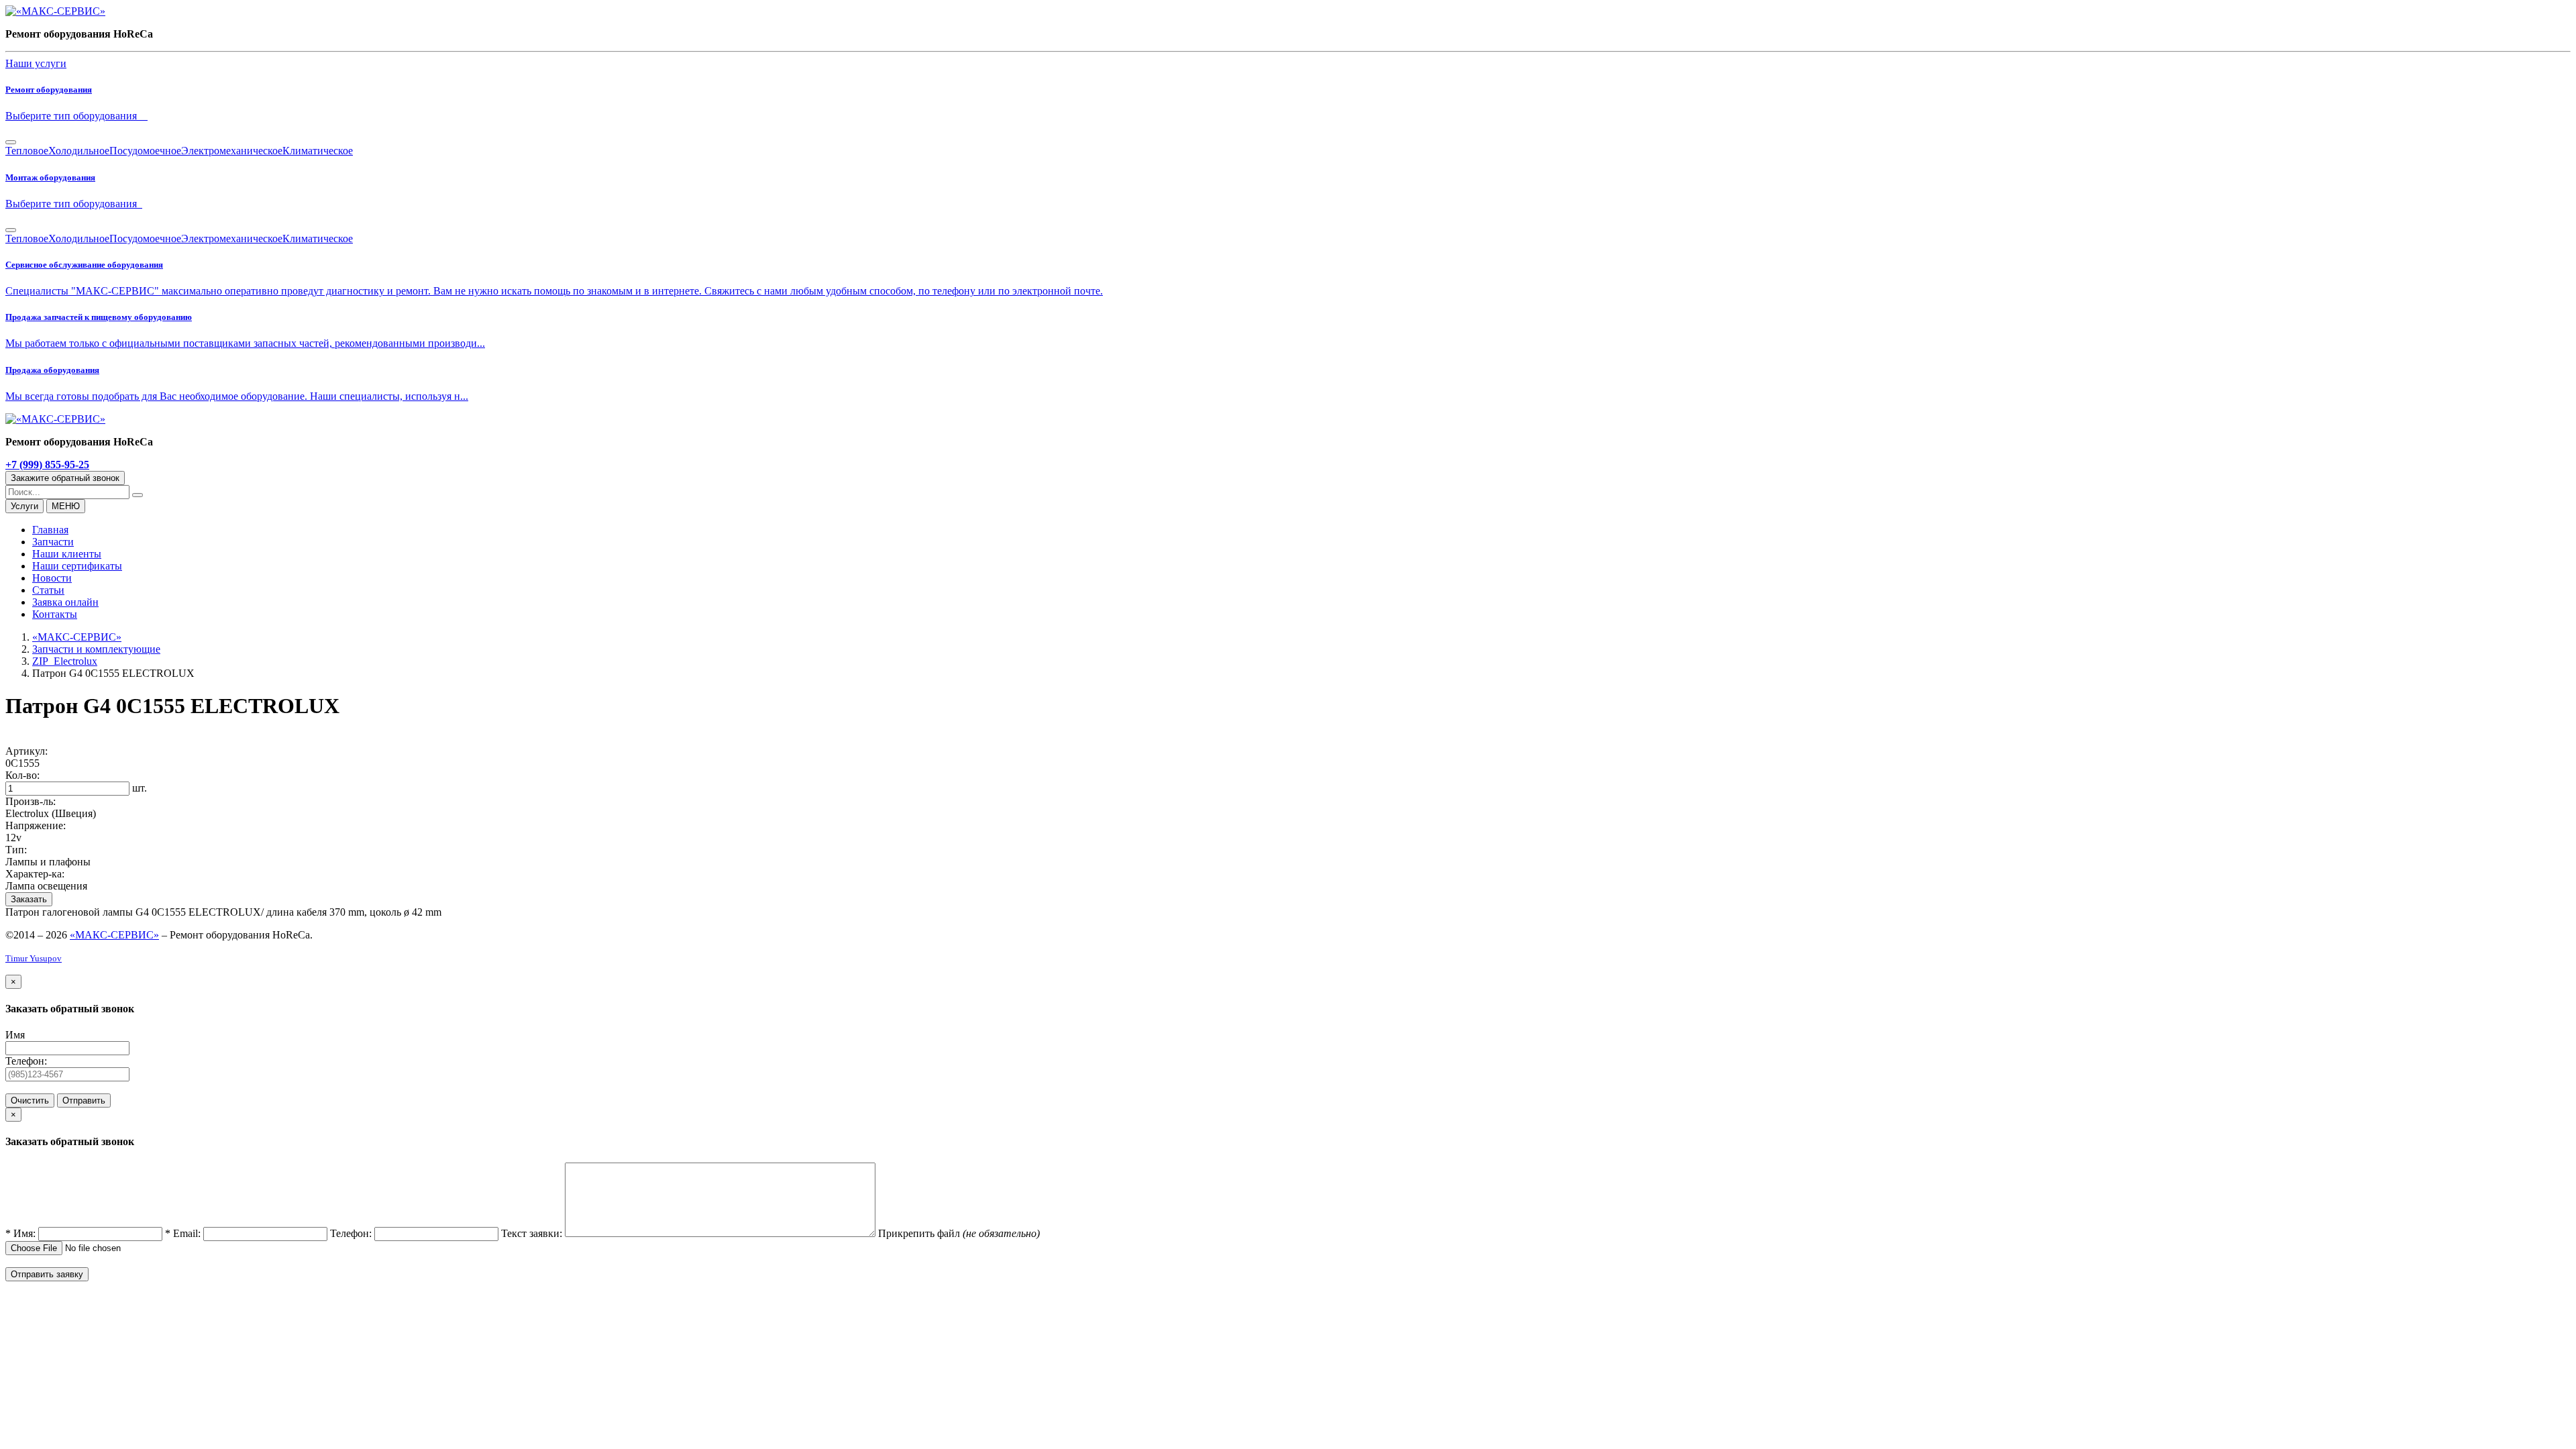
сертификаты (77, 566)
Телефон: (26, 1061)
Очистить (30, 1101)
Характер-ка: (35, 874)
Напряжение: (36, 825)
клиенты (67, 554)
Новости (52, 578)
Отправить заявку (47, 1274)
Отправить (84, 1101)
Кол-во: (22, 775)
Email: (184, 1233)
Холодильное (79, 151)
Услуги (24, 506)
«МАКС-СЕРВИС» (114, 935)
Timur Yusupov (34, 958)
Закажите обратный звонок (65, 478)
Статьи (48, 590)
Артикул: (26, 751)
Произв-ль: (31, 801)
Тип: (16, 850)
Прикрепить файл (920, 1233)
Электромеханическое (232, 151)
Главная (50, 530)
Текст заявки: (533, 1233)
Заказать (29, 899)
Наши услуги (36, 63)
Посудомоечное (145, 151)
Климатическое (318, 151)
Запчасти (53, 542)
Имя (15, 1035)
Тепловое (27, 151)
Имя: (22, 1233)
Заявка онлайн (65, 602)
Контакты (55, 614)
